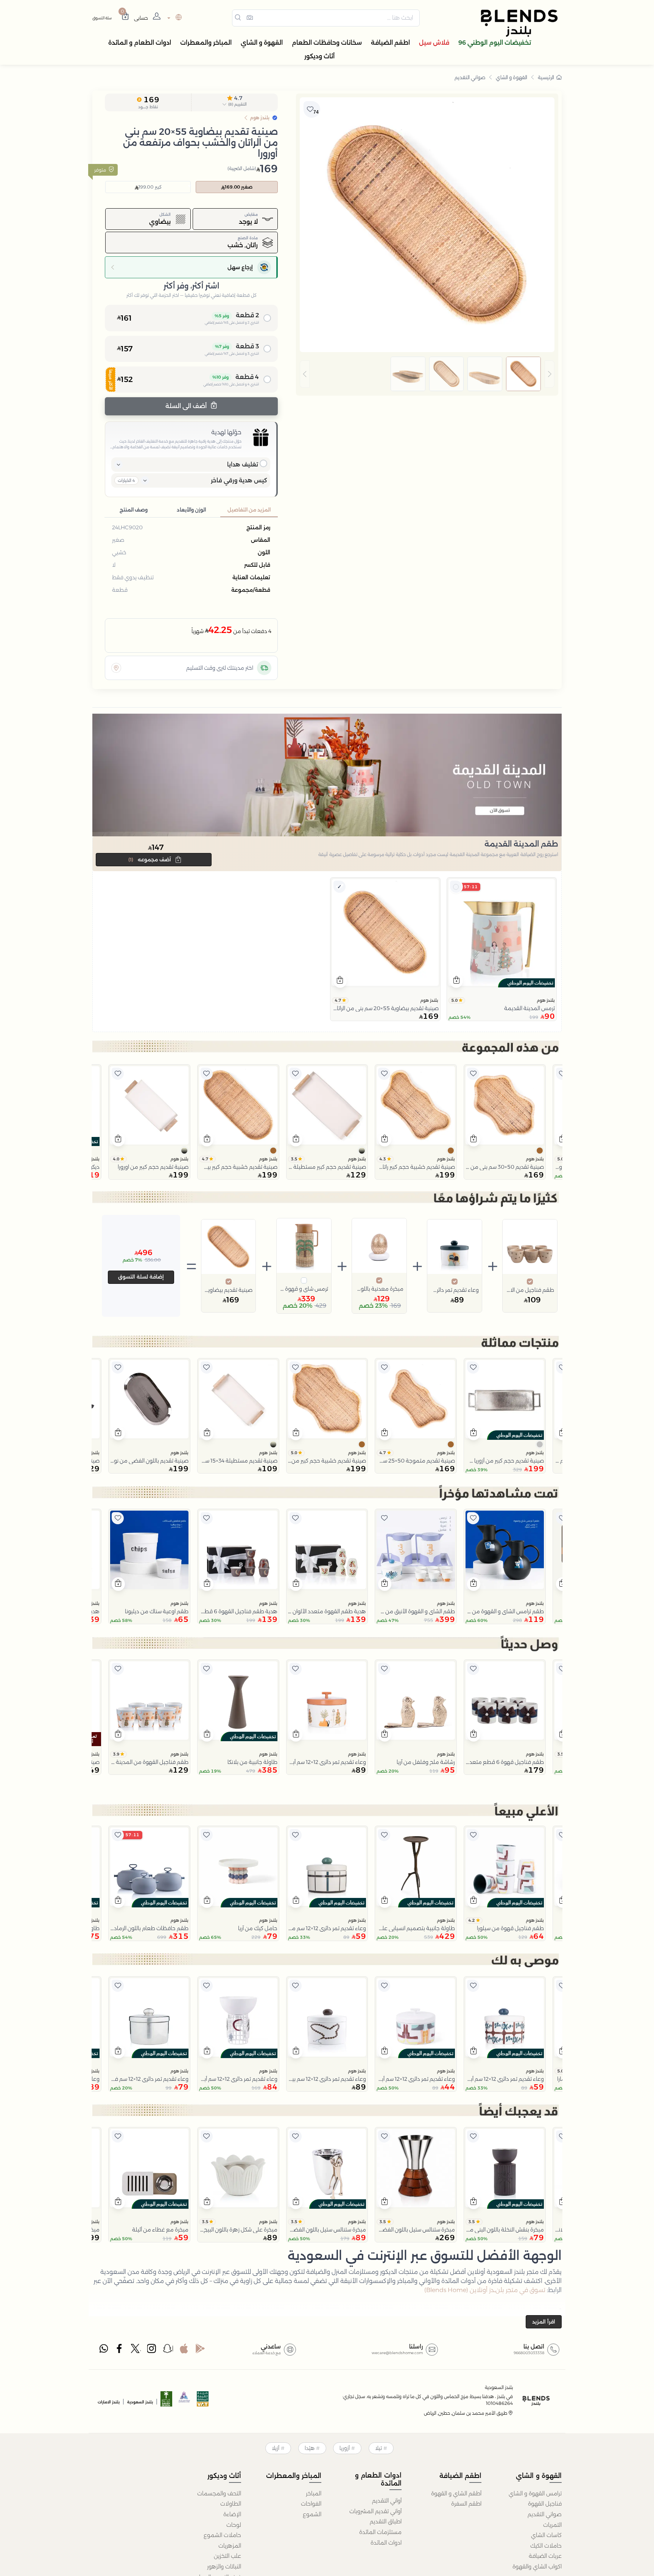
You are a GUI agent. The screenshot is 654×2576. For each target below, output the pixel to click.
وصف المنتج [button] (134, 510)
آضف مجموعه (150, 859)
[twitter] (136, 2350)
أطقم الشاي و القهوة (456, 2493)
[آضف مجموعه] (456, 887)
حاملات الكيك (546, 2546)
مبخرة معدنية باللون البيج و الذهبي (379, 1289)
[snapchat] (168, 2350)
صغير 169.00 (239, 187)
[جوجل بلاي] (200, 2350)
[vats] (203, 2401)
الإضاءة (232, 2514)
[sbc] (185, 2401)
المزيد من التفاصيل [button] (249, 510)
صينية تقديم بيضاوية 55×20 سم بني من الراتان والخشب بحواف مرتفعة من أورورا (229, 1290)
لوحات (234, 2525)
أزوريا (345, 2448)
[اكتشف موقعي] (116, 668)
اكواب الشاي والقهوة (537, 2567)
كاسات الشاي (546, 2535)
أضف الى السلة (187, 406)
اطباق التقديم (386, 2521)
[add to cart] (456, 981)
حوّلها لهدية (226, 432)
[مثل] (562, 1074)
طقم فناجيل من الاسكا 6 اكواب (530, 1290)
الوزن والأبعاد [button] (191, 510)
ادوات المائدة (386, 2543)
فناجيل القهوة (545, 2504)
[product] (502, 932)
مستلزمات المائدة (380, 2532)
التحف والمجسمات (219, 2493)
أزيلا (276, 2448)
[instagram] (152, 2350)
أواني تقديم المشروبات (375, 2511)
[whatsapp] (104, 2350)
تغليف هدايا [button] (243, 464)
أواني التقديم (387, 2501)
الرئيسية (546, 77)
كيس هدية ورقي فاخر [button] (239, 480)
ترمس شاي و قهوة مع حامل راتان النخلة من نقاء (304, 1289)
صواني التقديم (470, 77)
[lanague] (174, 18)
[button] (235, 103)
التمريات (552, 2525)
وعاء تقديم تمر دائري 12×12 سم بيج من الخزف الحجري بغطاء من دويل (455, 1290)
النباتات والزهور (224, 2567)
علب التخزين (227, 2556)
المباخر (314, 2493)
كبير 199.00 (150, 187)
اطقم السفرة (466, 2504)
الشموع (312, 2514)
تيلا (378, 2448)
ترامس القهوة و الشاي (535, 2493)
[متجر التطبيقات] (184, 2350)
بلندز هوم (546, 1000)
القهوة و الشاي (512, 77)
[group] (427, 374)
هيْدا (310, 2448)
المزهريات (230, 2546)
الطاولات (231, 2504)
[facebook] (120, 2350)
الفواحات (311, 2504)
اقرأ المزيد (544, 2322)
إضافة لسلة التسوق (141, 1277)
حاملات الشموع (222, 2535)
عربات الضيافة (545, 2556)
